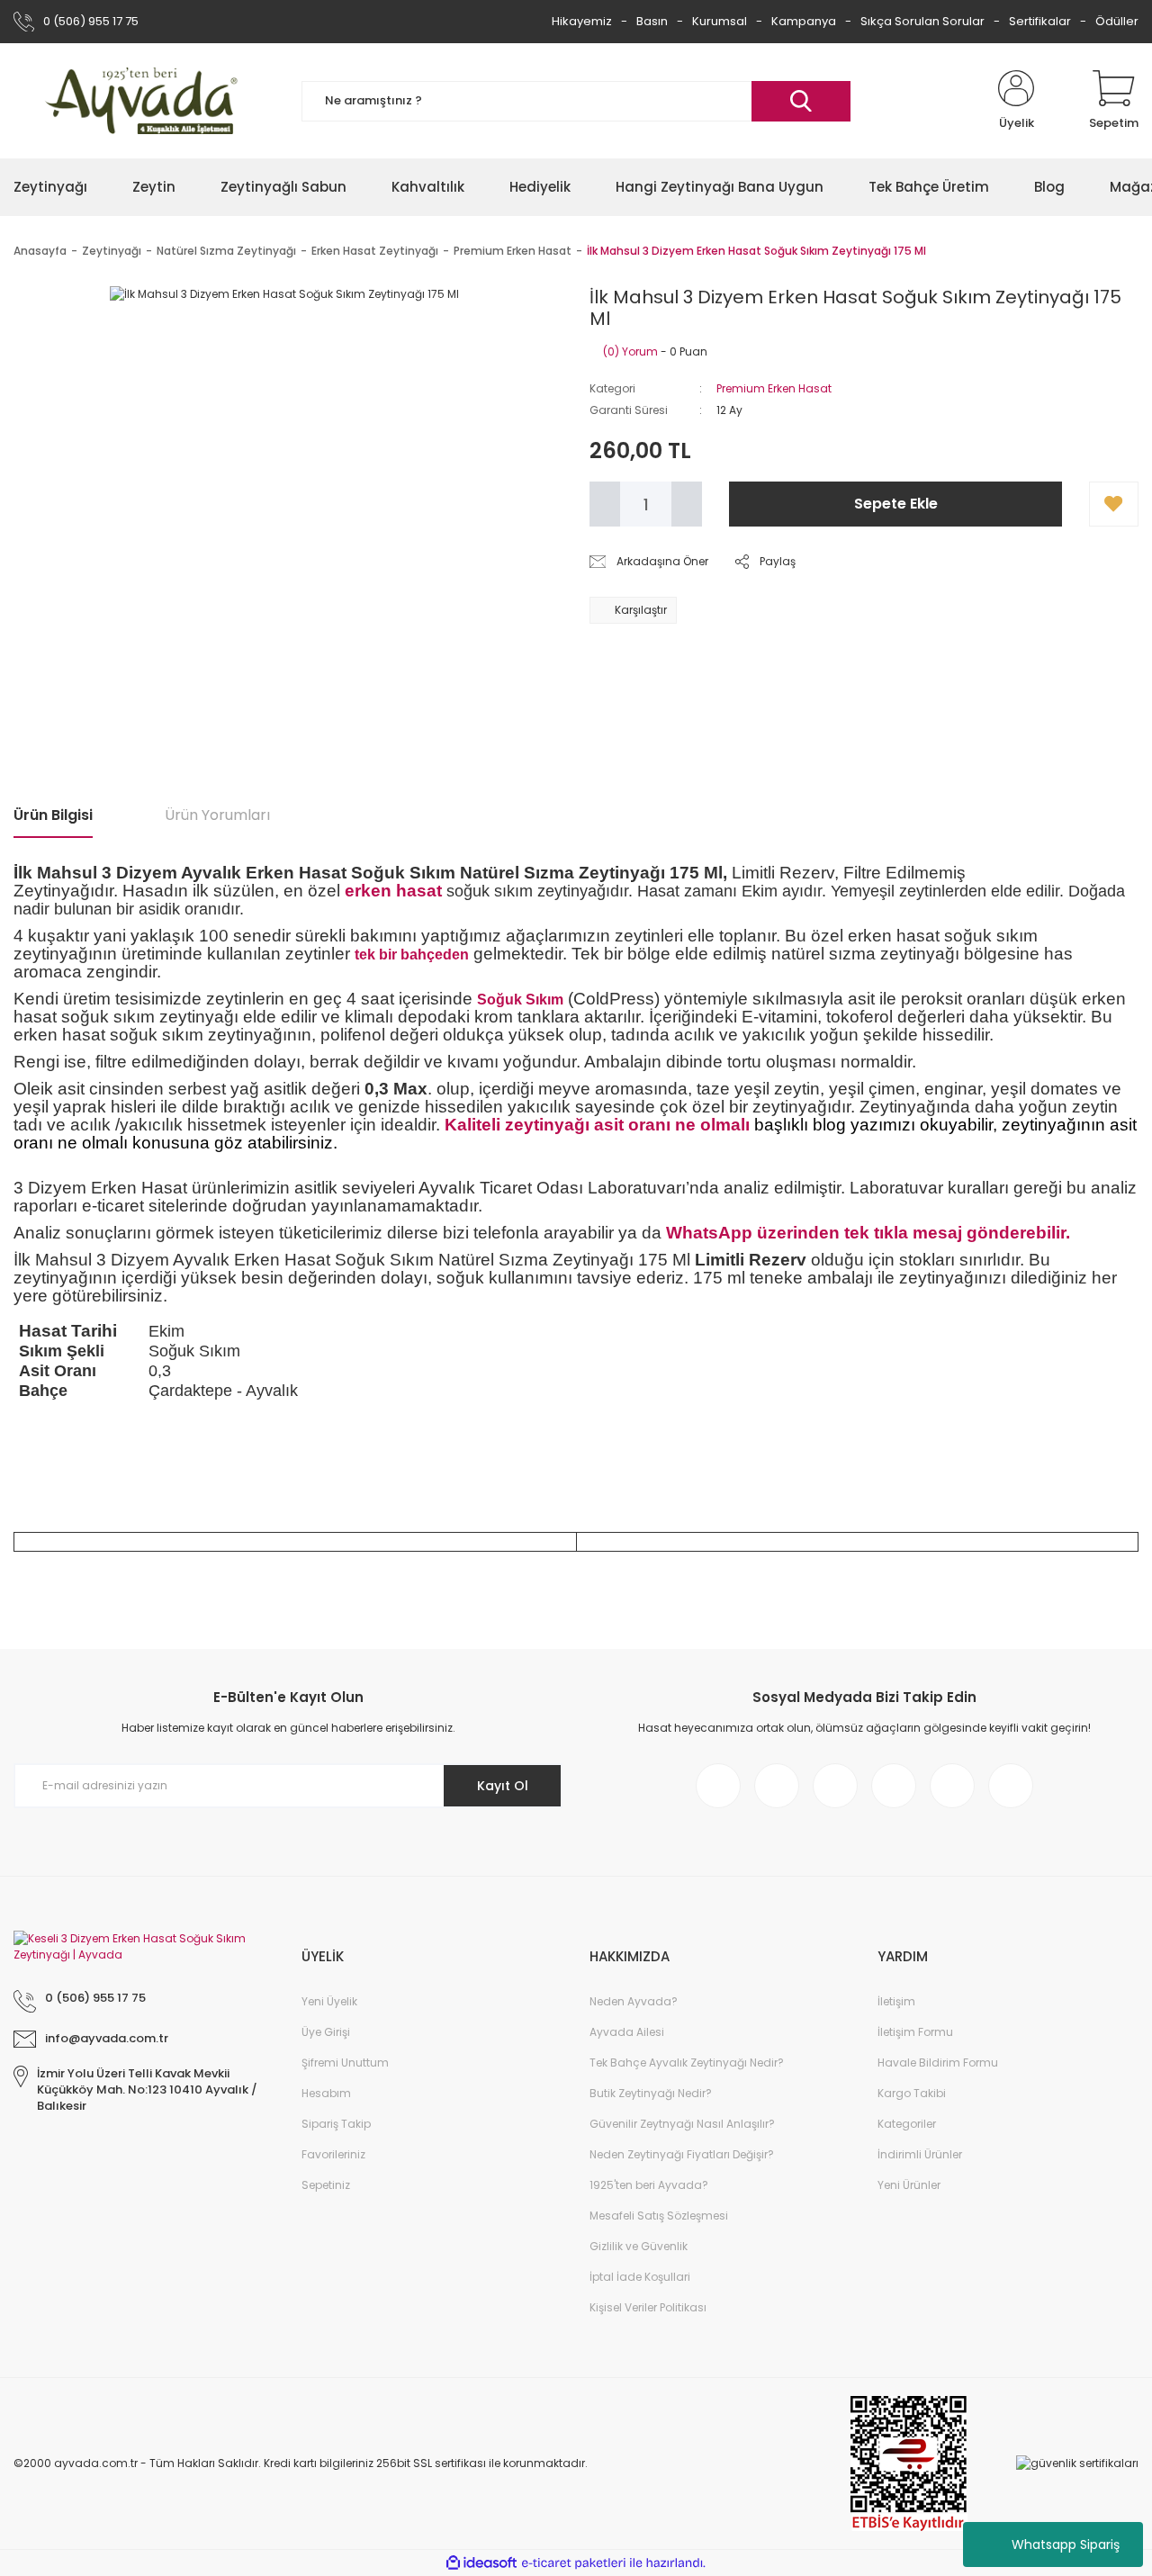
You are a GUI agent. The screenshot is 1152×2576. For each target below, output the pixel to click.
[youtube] (952, 1786)
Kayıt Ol (503, 1786)
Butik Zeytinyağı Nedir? (651, 2093)
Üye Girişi (326, 2032)
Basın (652, 21)
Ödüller (1117, 21)
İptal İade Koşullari (640, 2277)
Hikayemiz (582, 21)
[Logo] (144, 101)
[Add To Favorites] (1114, 504)
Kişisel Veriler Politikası (648, 2307)
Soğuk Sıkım (520, 1000)
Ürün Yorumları (217, 815)
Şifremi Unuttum (345, 2063)
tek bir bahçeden (412, 955)
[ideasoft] (481, 2563)
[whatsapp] (1011, 1786)
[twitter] (835, 1786)
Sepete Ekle (896, 504)
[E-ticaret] (574, 2563)
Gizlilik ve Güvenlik (639, 2246)
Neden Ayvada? (634, 2001)
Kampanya (804, 21)
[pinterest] (894, 1786)
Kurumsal (720, 21)
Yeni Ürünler (909, 2185)
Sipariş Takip (336, 2124)
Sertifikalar (1040, 21)
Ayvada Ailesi (627, 2032)
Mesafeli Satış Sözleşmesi (659, 2216)
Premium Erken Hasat (774, 388)
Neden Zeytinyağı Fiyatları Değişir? (682, 2154)
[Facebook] (718, 1786)
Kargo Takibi (912, 2093)
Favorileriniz (333, 2154)
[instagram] (777, 1786)
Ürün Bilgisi (53, 815)
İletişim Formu (915, 2032)
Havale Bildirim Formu (938, 2063)
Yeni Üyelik (329, 2001)
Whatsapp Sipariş (1066, 2544)
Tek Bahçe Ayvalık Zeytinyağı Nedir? (687, 2063)
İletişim (896, 2001)
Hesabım (326, 2093)
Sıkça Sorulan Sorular (922, 21)
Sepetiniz (326, 2185)
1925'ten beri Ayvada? (649, 2185)
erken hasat (393, 891)
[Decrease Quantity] (605, 504)
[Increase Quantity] (687, 504)
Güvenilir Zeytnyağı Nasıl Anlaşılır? (682, 2124)
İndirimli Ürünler (920, 2154)
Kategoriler (907, 2124)
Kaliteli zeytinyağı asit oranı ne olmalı (597, 1125)
